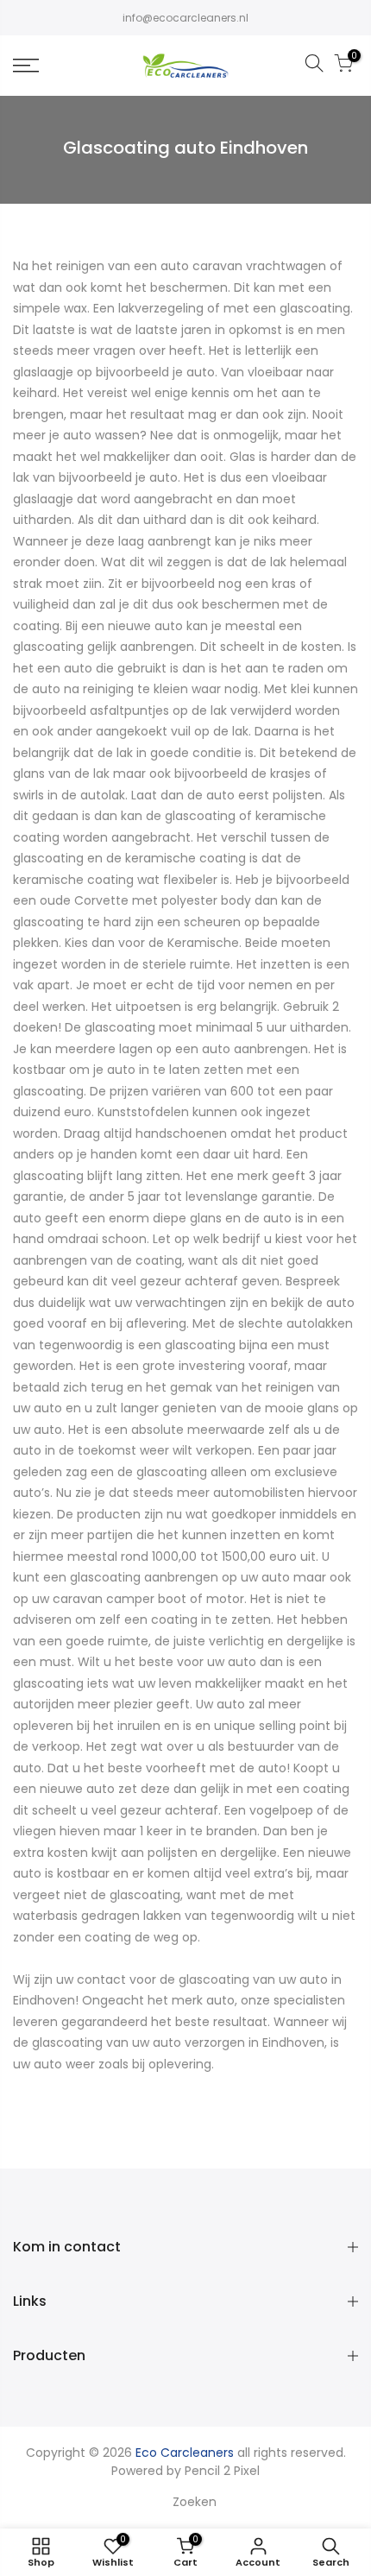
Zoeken (195, 2502)
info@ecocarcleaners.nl (185, 18)
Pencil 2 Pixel (222, 2471)
